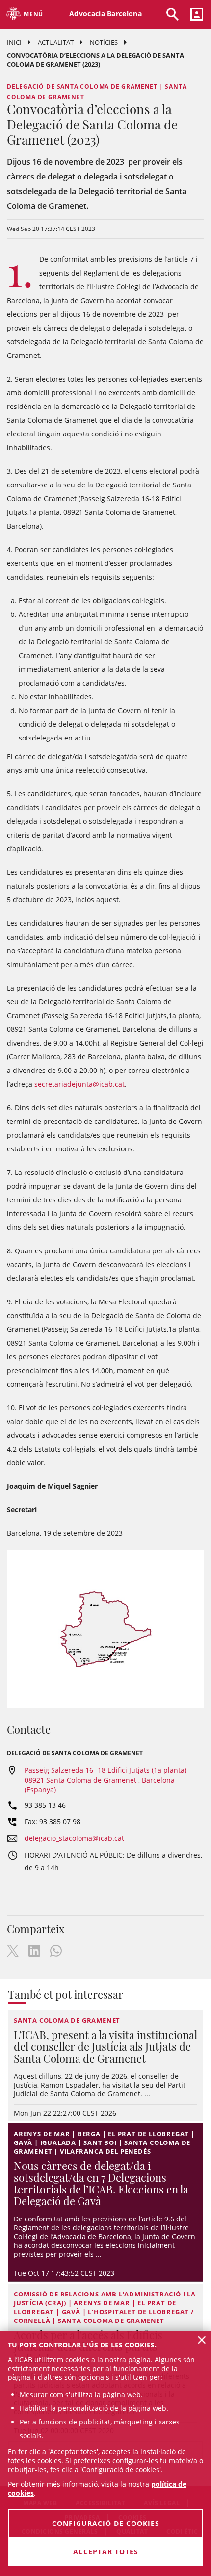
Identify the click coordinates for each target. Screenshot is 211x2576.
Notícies (104, 42)
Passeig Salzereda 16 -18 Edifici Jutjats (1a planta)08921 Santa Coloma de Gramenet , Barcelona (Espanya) (105, 1780)
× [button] (202, 2340)
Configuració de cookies (106, 2523)
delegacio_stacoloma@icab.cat (74, 1838)
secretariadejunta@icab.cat (79, 1084)
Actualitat (56, 42)
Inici (14, 42)
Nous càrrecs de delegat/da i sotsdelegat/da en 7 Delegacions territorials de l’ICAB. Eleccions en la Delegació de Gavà (101, 2183)
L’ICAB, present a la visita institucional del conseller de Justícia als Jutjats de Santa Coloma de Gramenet (105, 2046)
